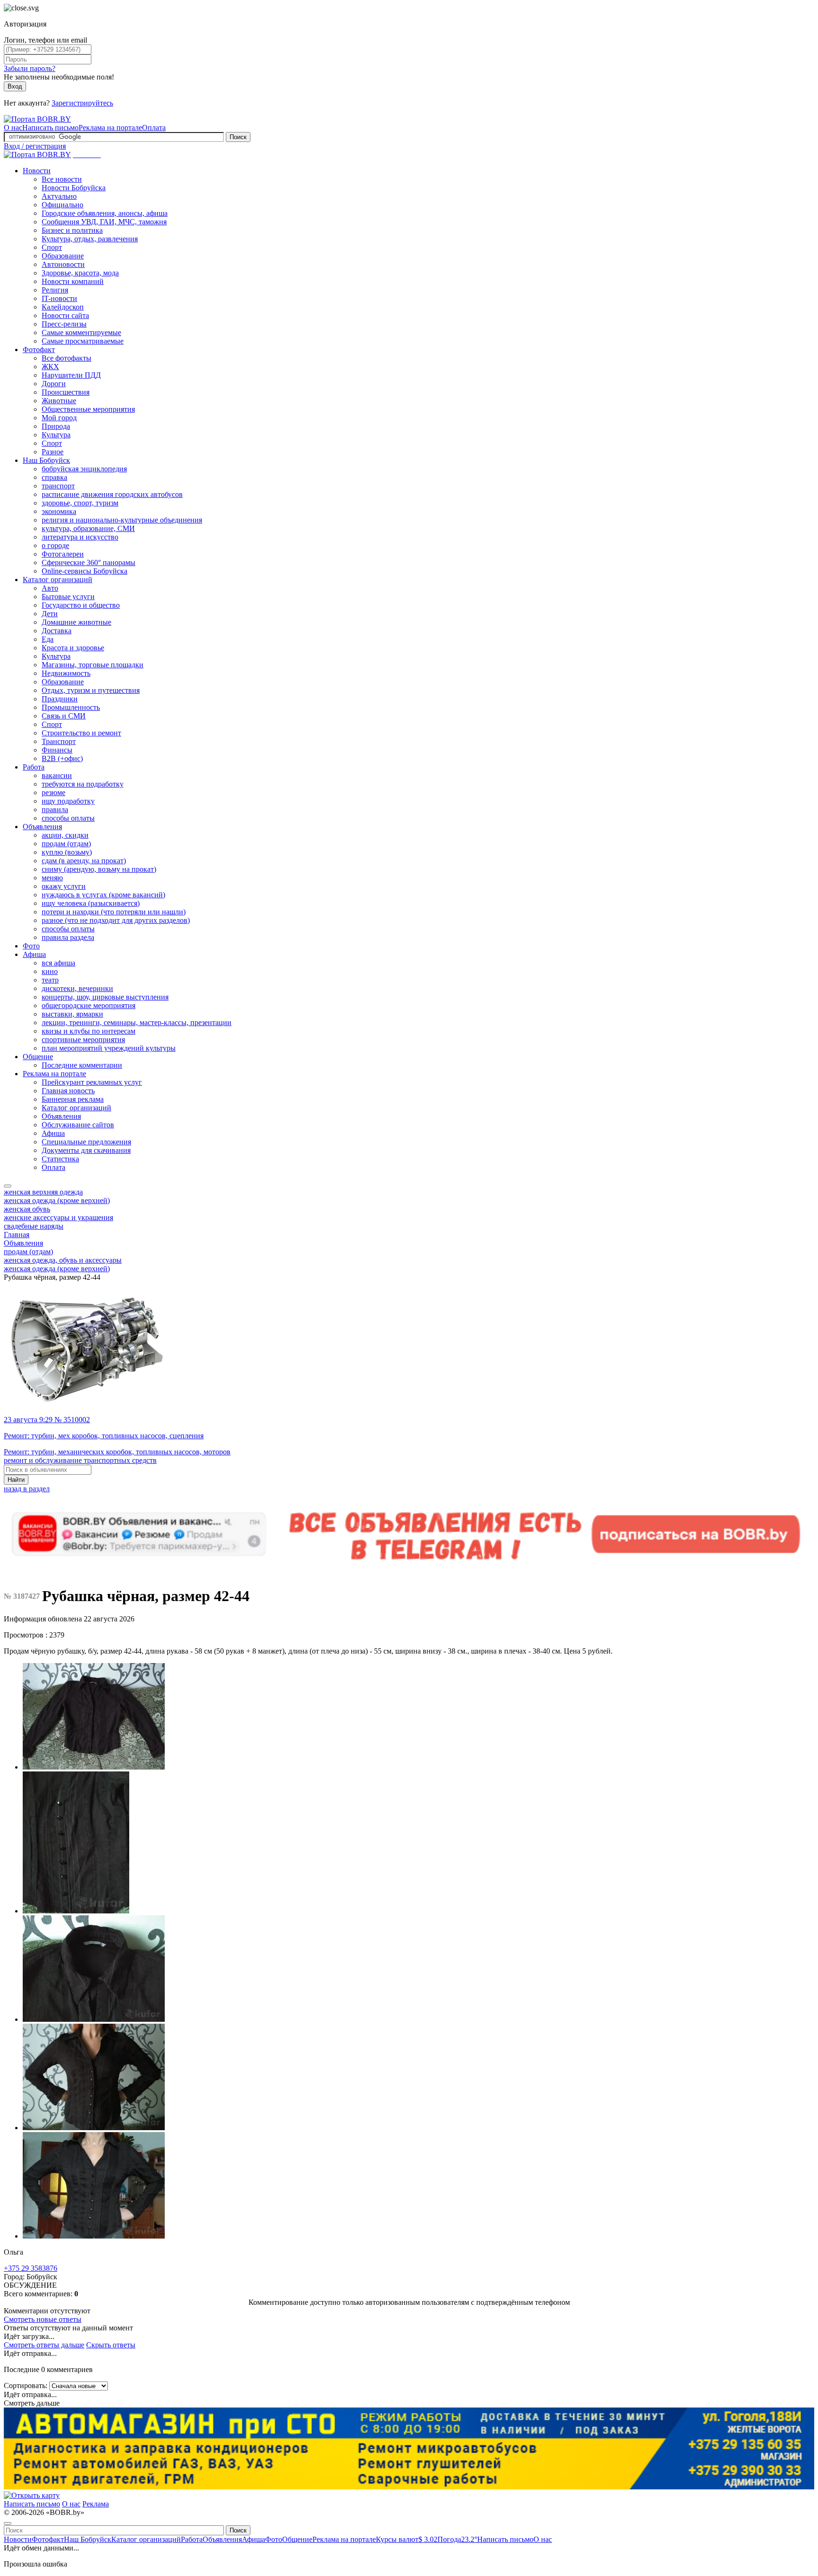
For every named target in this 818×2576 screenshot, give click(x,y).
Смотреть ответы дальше (44, 2345)
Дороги (54, 384)
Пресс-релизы (64, 324)
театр (50, 980)
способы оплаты (68, 818)
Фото (31, 946)
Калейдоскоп (63, 307)
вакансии (57, 775)
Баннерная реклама (73, 1099)
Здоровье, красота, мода (80, 273)
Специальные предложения (86, 1142)
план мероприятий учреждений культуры (109, 1048)
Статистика (60, 1159)
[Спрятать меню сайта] (8, 2523)
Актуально (59, 196)
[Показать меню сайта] (8, 1186)
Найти (16, 1480)
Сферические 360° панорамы (89, 562)
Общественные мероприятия (88, 409)
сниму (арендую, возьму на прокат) (99, 869)
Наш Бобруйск (46, 460)
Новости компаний (73, 281)
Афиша (34, 954)
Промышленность (71, 707)
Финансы (57, 750)
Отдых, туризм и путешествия (91, 690)
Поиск (238, 137)
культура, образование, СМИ (88, 528)
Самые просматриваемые (83, 341)
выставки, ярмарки (72, 1014)
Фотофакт (39, 350)
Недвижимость (66, 673)
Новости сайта (65, 315)
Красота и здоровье (73, 648)
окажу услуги (64, 886)
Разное (53, 452)
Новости (37, 171)
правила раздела (68, 937)
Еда (48, 639)
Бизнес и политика (72, 230)
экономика (59, 511)
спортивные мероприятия (83, 1040)
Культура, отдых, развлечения (90, 239)
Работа (34, 767)
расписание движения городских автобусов (112, 494)
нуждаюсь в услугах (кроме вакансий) (103, 895)
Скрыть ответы (111, 2345)
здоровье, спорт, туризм (80, 503)
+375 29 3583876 (31, 2268)
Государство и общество (81, 605)
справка (54, 477)
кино (50, 971)
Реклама (96, 2504)
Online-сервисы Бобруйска (84, 571)
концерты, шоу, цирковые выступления (105, 997)
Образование (63, 256)
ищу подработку (68, 801)
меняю (52, 878)
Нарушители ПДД (71, 375)
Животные (59, 401)
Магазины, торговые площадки (93, 665)
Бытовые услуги (68, 597)
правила (55, 810)
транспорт (58, 486)
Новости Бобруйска (74, 188)
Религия (55, 290)
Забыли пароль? (30, 68)
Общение (38, 1057)
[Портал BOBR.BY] (37, 119)
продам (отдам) (66, 844)
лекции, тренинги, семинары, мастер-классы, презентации (137, 1022)
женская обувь (27, 1209)
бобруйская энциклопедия (84, 469)
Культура (56, 435)
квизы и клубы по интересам (89, 1031)
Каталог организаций (58, 580)
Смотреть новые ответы (43, 2319)
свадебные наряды (34, 1226)
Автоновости (63, 264)
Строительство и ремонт (81, 733)
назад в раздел (27, 1489)
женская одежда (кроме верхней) (57, 1200)
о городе (55, 545)
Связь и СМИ (64, 716)
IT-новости (59, 298)
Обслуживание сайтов (78, 1125)
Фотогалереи (63, 554)
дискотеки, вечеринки (77, 988)
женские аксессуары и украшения (58, 1217)
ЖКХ (50, 367)
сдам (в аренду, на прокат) (84, 861)
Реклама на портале (110, 128)
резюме (53, 792)
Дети (50, 614)
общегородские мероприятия (89, 1005)
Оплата (154, 128)
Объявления (42, 827)
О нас (13, 128)
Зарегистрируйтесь (82, 103)
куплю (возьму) (67, 852)
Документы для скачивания (86, 1150)
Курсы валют (407, 2539)
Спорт (52, 247)
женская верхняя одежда (43, 1192)
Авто (50, 588)
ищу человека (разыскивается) (91, 903)
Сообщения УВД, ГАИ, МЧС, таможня (104, 222)
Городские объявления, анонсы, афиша (105, 213)
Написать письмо (50, 128)
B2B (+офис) (62, 758)
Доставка (57, 631)
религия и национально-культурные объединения (122, 520)
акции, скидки (65, 835)
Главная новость (68, 1091)
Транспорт (59, 741)
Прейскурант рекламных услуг (92, 1082)
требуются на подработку (83, 784)
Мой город (59, 418)
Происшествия (66, 392)
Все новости (62, 179)
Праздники (60, 699)
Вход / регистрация (35, 146)
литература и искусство (80, 537)
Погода (457, 2539)
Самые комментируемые (81, 332)
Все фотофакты (67, 358)
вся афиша (58, 963)
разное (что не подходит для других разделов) (116, 920)
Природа (56, 426)
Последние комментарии (82, 1065)
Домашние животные (76, 622)
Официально (62, 205)
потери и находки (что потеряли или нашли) (114, 912)
